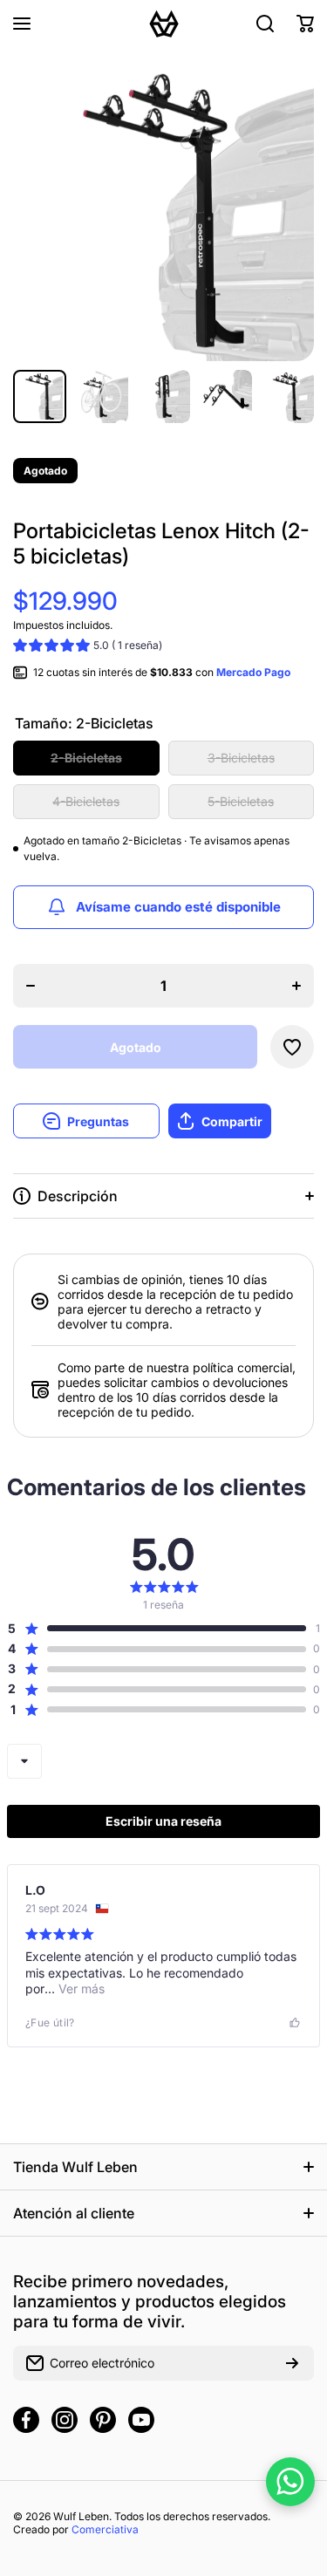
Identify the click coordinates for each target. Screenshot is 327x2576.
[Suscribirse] (292, 2363)
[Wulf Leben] (164, 24)
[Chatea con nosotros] (290, 2482)
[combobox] (24, 1761)
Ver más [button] (80, 1988)
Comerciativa (105, 2529)
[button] (305, 24)
